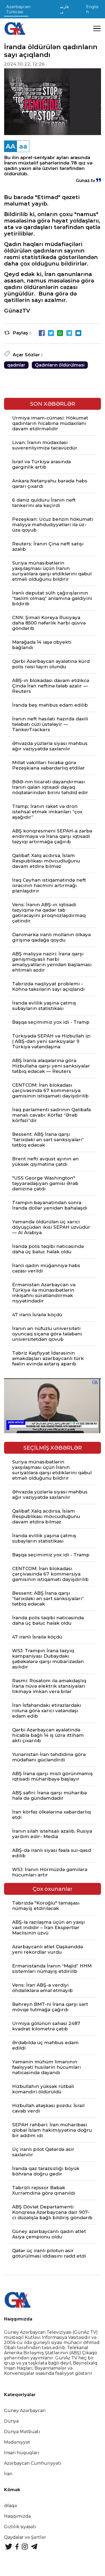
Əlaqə (10, 2506)
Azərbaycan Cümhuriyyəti (33, 2463)
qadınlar (16, 365)
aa (23, 146)
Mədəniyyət (17, 2442)
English (92, 9)
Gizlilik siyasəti (20, 2527)
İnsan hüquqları (22, 2453)
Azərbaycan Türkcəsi (18, 9)
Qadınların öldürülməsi (60, 365)
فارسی (64, 9)
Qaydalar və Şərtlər (25, 2537)
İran (8, 2474)
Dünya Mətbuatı (22, 2432)
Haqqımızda (17, 2516)
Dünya (11, 2421)
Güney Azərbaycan (25, 2411)
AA (10, 146)
